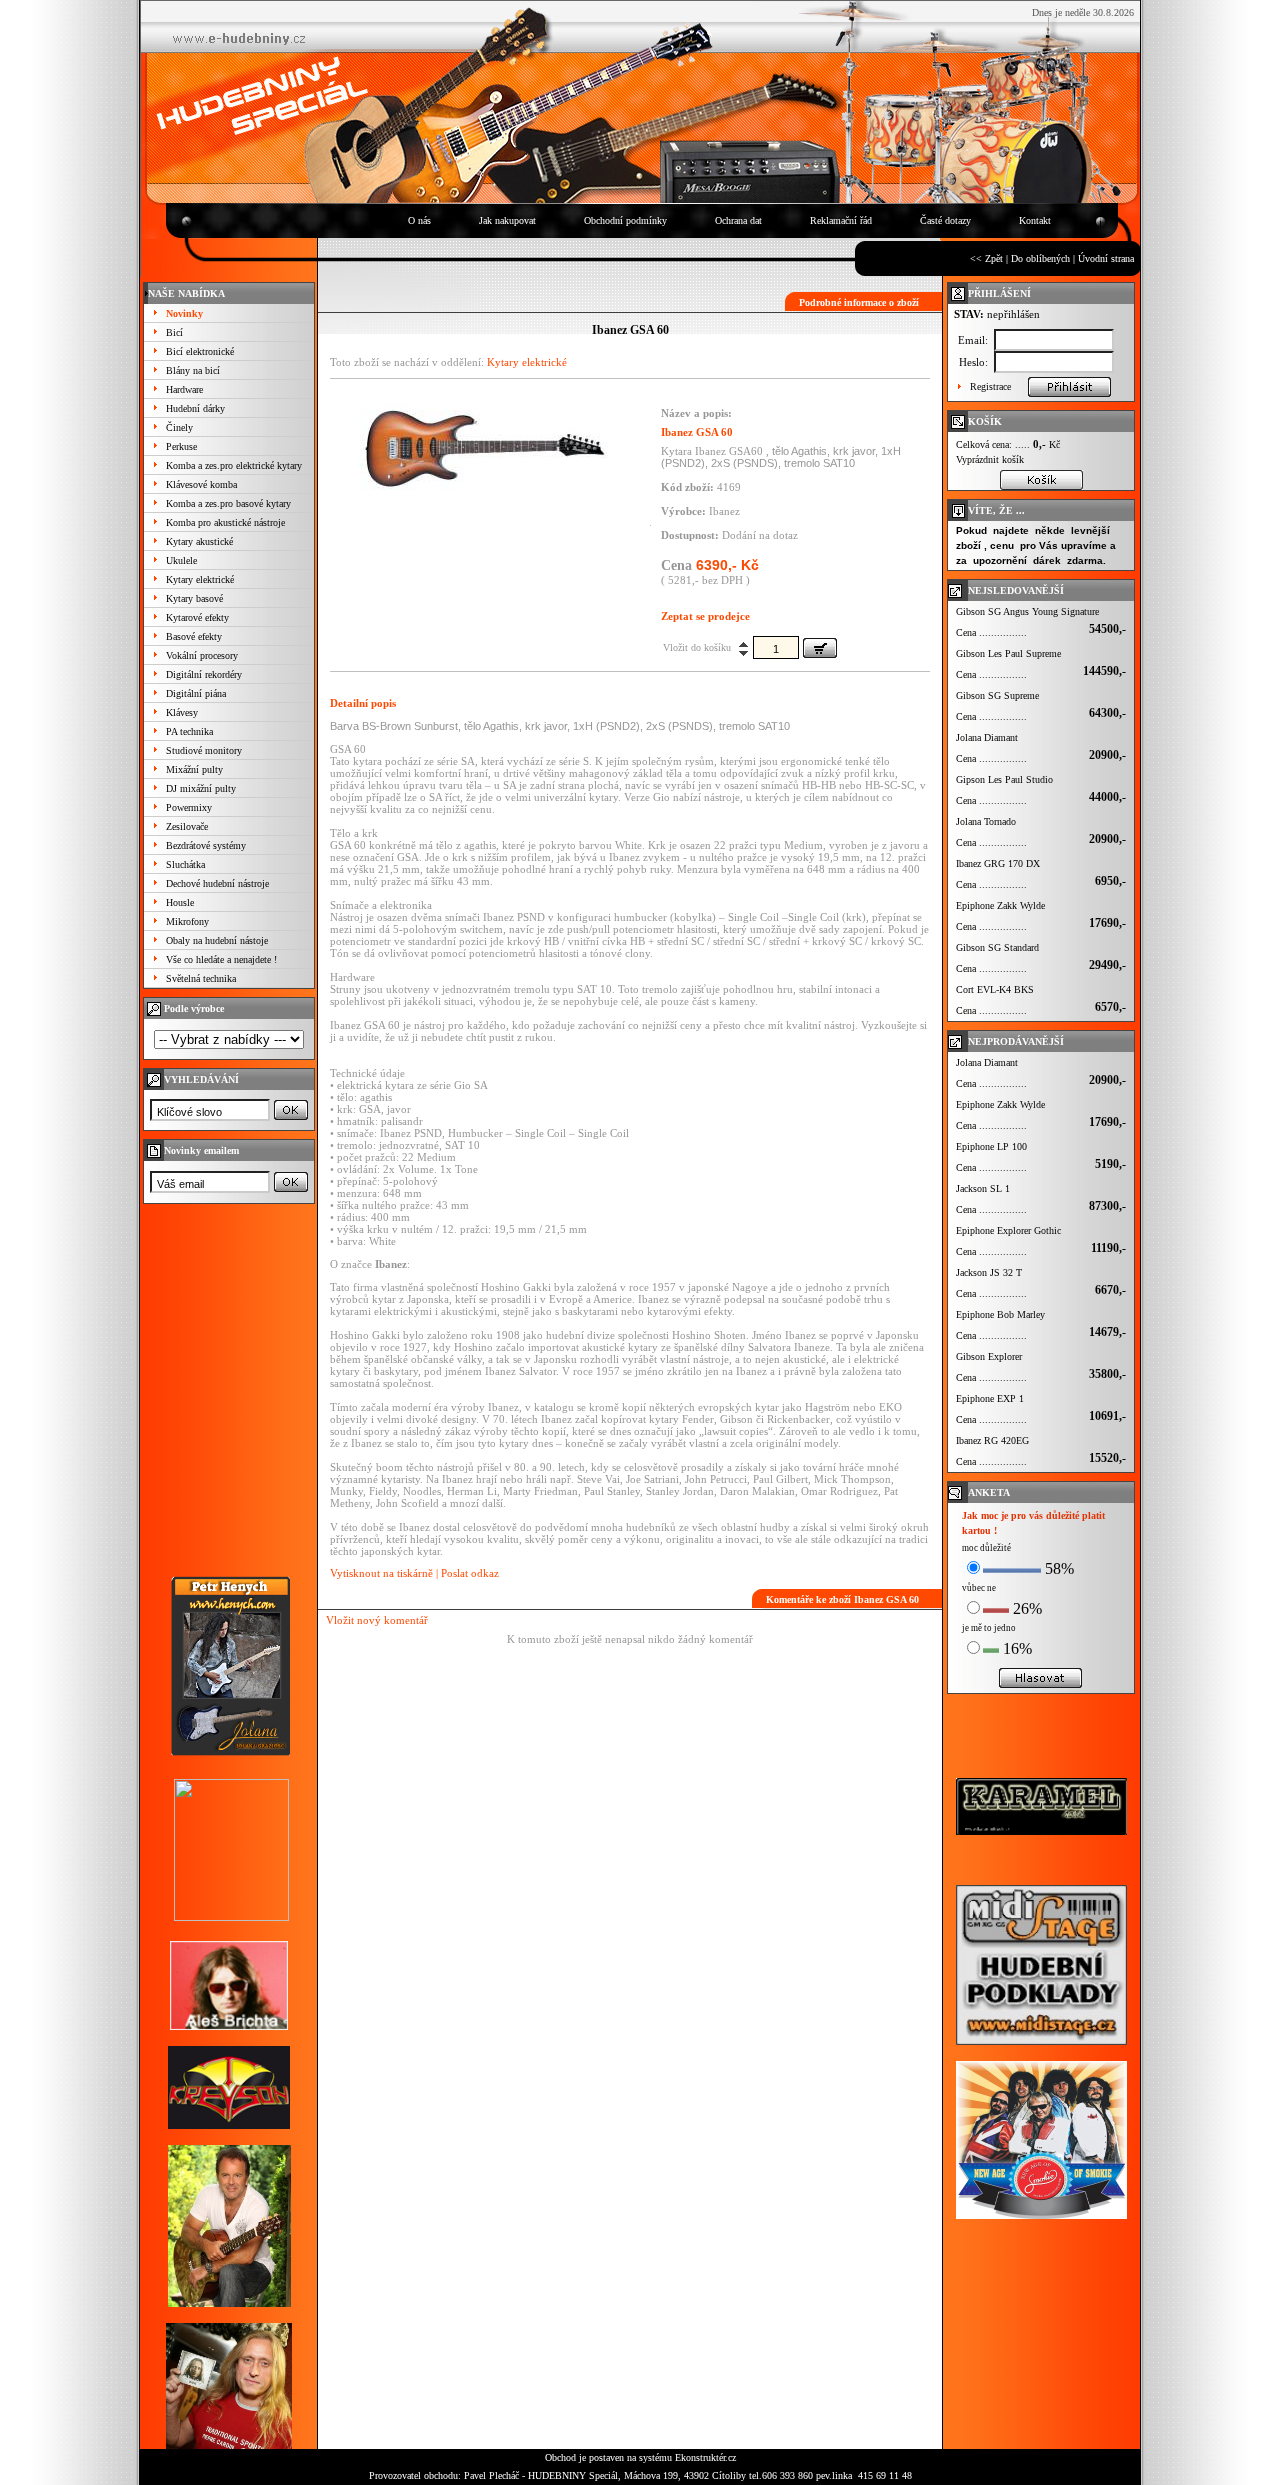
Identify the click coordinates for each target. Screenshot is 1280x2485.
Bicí (174, 332)
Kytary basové (194, 598)
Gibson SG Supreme (997, 695)
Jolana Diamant (987, 737)
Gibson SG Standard (997, 947)
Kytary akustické (199, 541)
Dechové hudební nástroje (217, 883)
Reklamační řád (841, 220)
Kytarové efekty (197, 617)
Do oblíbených (1040, 258)
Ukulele (181, 560)
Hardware (184, 389)
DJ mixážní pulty (201, 788)
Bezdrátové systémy (206, 845)
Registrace (990, 386)
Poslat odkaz (470, 1573)
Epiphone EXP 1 (990, 1398)
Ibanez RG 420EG (992, 1440)
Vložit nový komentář (377, 1620)
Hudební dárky (195, 408)
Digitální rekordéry (204, 674)
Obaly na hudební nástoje (217, 940)
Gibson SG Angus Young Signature (1027, 611)
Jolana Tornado (986, 821)
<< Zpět (986, 258)
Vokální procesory (202, 655)
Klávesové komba (201, 484)
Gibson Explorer (989, 1356)
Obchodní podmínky (625, 220)
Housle (180, 902)
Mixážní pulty (194, 769)
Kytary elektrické (200, 579)
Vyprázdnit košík (990, 459)
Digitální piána (196, 693)
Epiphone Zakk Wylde (1000, 905)
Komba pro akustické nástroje (225, 522)
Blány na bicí (193, 370)
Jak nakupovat (507, 220)
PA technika (189, 731)
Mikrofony (187, 921)
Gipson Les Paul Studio (1004, 779)
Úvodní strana (1106, 258)
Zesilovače (187, 826)
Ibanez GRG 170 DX (998, 863)
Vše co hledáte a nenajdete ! (221, 959)
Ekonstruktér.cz (705, 2457)
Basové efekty (194, 636)
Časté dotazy (945, 220)
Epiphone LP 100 (991, 1146)
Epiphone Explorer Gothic (1008, 1230)
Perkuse (181, 446)
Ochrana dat (738, 220)
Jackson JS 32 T (989, 1272)
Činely (179, 427)
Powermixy (189, 807)
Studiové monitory (204, 750)
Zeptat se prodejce (705, 616)
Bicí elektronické (200, 351)
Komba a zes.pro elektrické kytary (234, 465)
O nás (419, 220)
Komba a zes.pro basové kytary (228, 503)
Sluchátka (185, 864)
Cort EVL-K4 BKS (995, 989)
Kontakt (1035, 220)
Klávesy (182, 712)
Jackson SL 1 (983, 1188)
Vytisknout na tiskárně (381, 1573)
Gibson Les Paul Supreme (1008, 653)
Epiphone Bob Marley (1000, 1314)
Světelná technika (201, 978)
